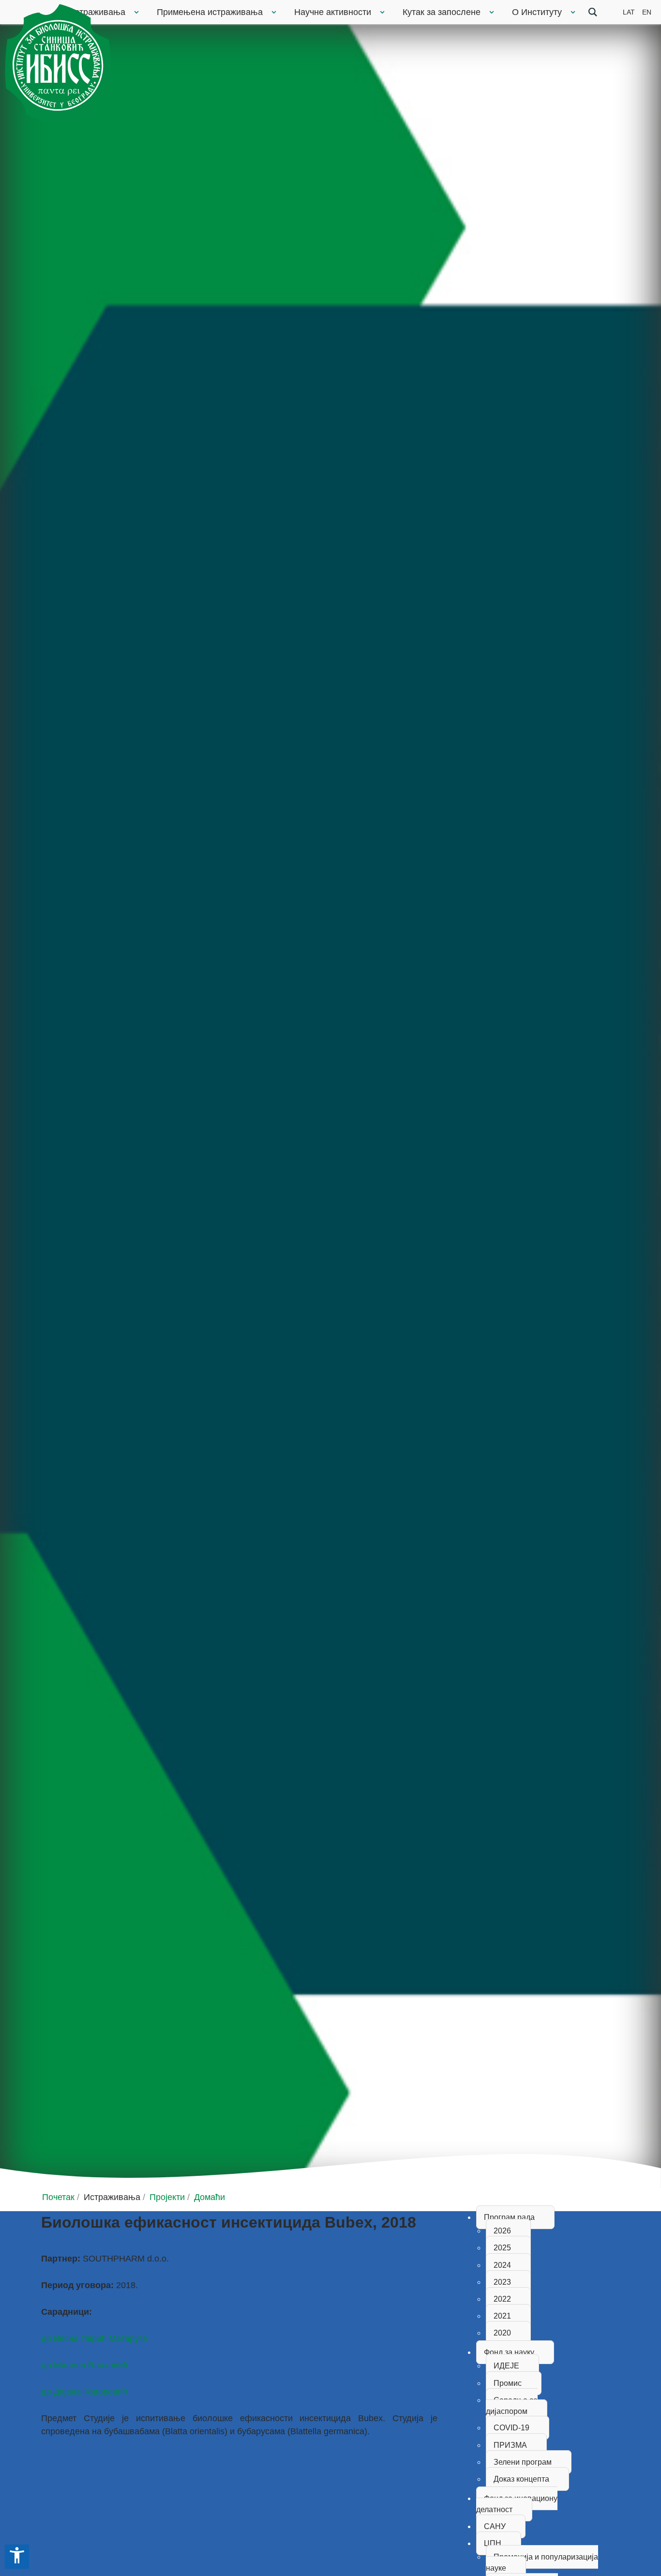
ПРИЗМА (510, 2445)
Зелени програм (523, 2462)
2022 (502, 2299)
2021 (502, 2316)
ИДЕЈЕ (506, 2366)
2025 (502, 2248)
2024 (502, 2265)
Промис (508, 2383)
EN (647, 12)
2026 (502, 2231)
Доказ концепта (521, 2479)
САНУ (495, 2526)
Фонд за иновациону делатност (517, 2504)
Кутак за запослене (442, 12)
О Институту (537, 12)
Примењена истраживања (210, 12)
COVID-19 (511, 2428)
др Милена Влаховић (84, 2365)
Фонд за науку (509, 2352)
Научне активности (333, 12)
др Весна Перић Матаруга (94, 2338)
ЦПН (493, 2543)
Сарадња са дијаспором (512, 2406)
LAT (629, 12)
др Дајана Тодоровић (84, 2392)
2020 (502, 2333)
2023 (502, 2282)
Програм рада (509, 2217)
